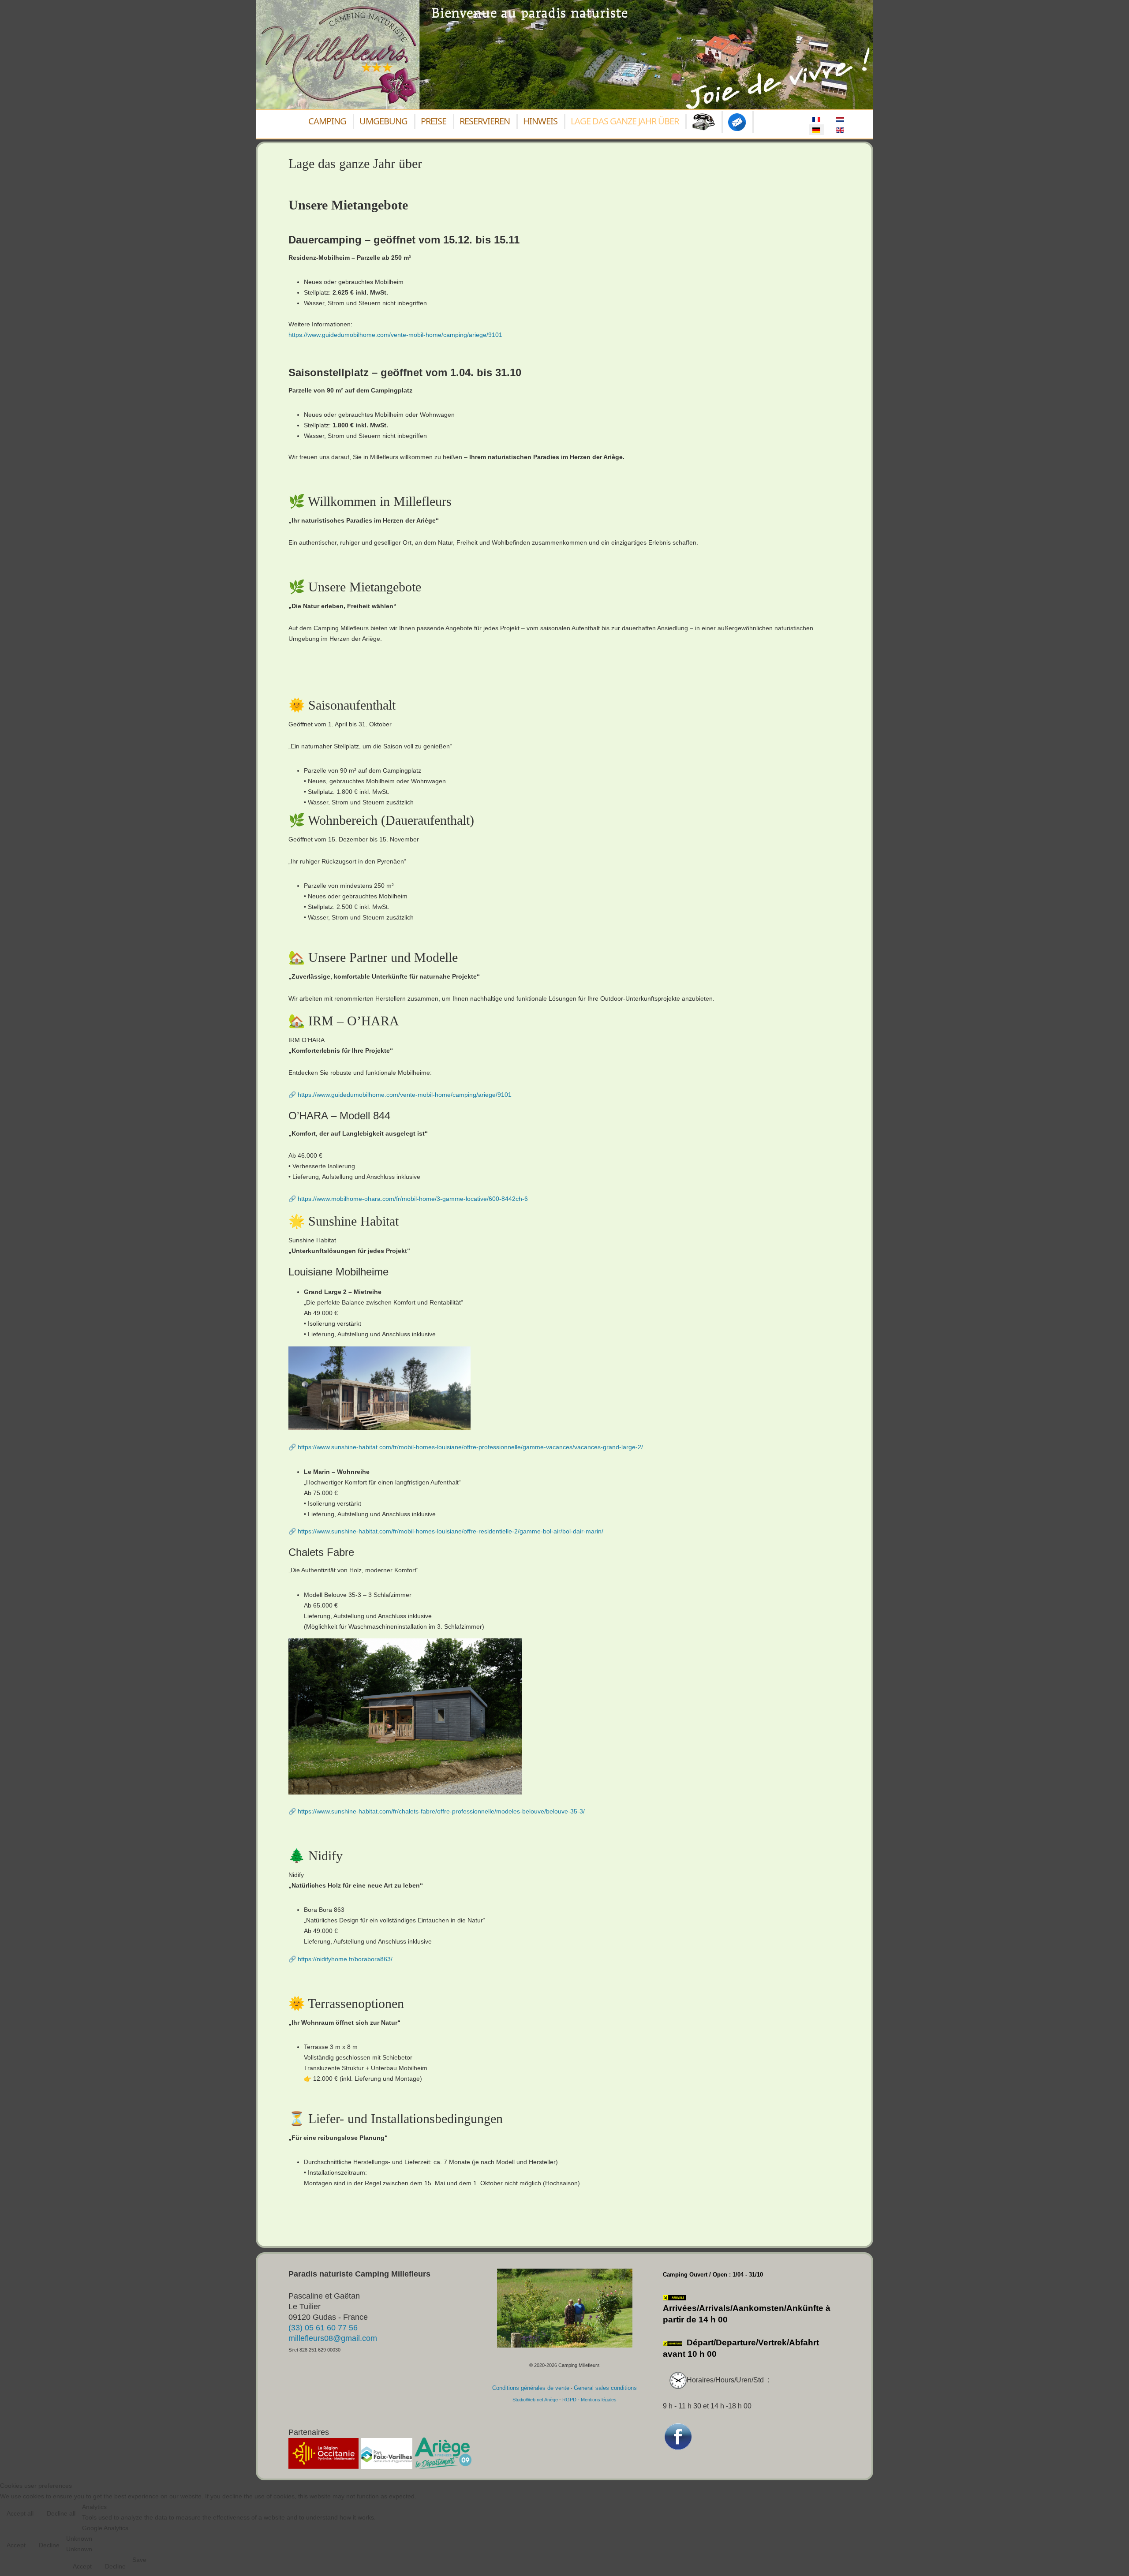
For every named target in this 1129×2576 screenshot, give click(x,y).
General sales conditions (605, 2388)
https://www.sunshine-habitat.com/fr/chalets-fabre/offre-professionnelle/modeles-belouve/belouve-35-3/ (441, 1811)
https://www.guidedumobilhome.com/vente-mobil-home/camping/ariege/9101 (395, 335)
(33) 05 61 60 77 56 (323, 2328)
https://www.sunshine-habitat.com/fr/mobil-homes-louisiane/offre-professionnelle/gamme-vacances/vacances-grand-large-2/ (470, 1447)
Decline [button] (49, 2545)
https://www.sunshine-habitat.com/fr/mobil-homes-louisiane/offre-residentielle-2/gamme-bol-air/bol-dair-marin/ (450, 1531)
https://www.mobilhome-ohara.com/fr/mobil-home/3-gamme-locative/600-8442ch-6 (413, 1199)
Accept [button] (16, 2545)
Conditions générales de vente (531, 2388)
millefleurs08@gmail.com (333, 2338)
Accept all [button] (20, 2513)
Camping (327, 121)
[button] (1109, 2556)
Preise (434, 121)
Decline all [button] (61, 2513)
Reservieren (485, 121)
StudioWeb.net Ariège (535, 2400)
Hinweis (540, 121)
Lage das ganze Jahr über (625, 121)
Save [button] (139, 2560)
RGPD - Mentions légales (589, 2400)
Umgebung (383, 121)
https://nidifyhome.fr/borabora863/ (345, 1959)
